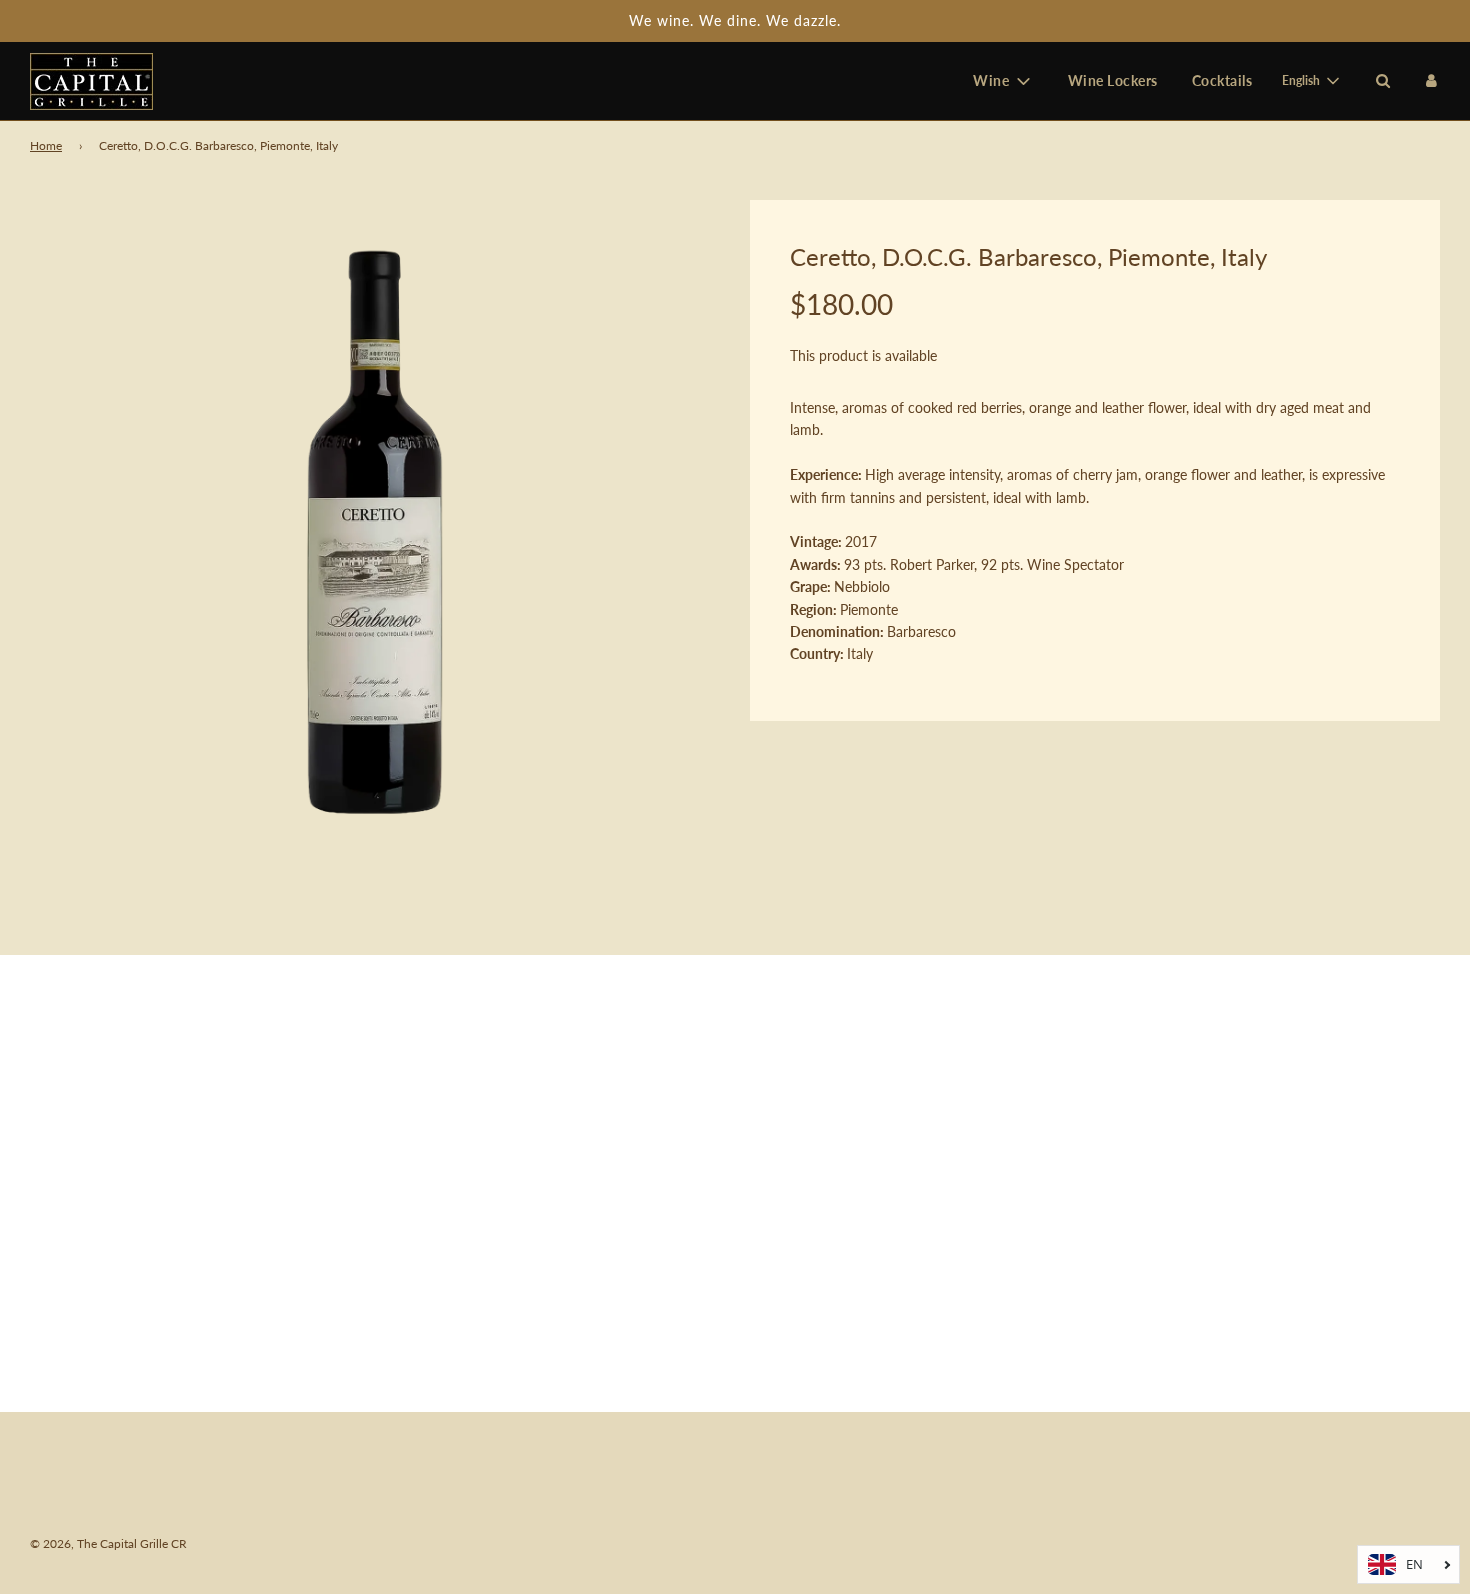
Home (46, 145)
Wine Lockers (1113, 80)
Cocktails (1222, 80)
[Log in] (1431, 80)
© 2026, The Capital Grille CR (108, 1543)
